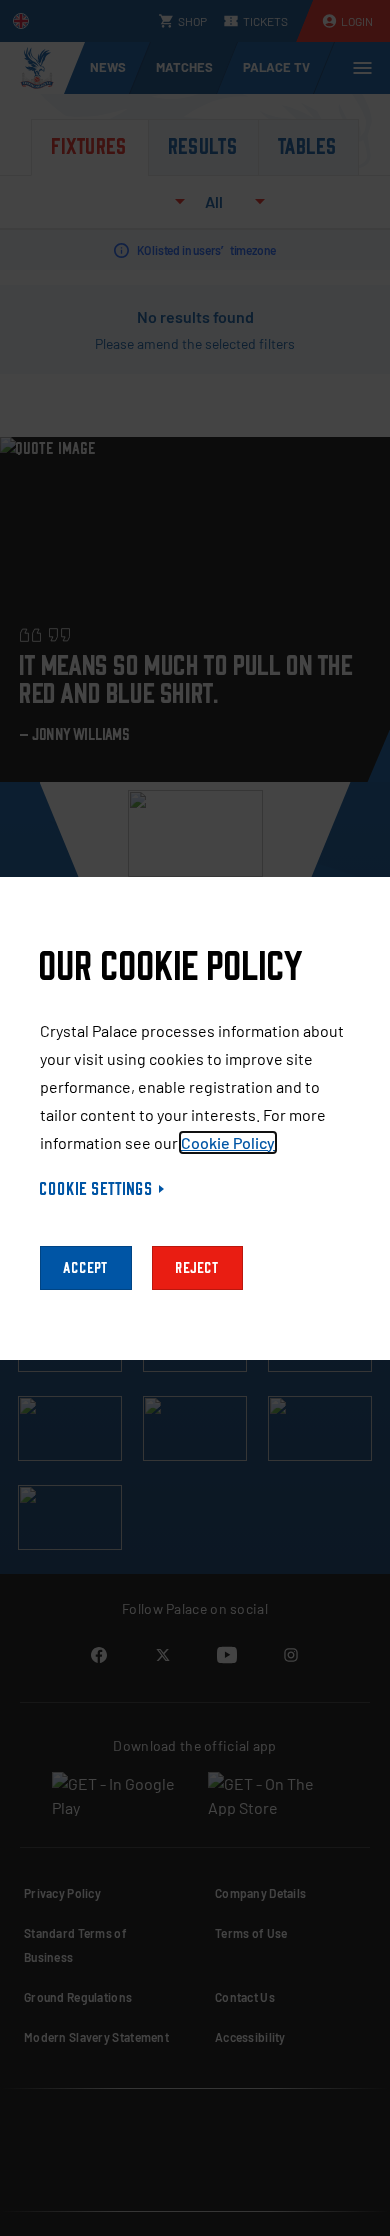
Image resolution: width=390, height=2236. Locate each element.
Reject (197, 1268)
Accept (86, 1268)
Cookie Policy (228, 1142)
